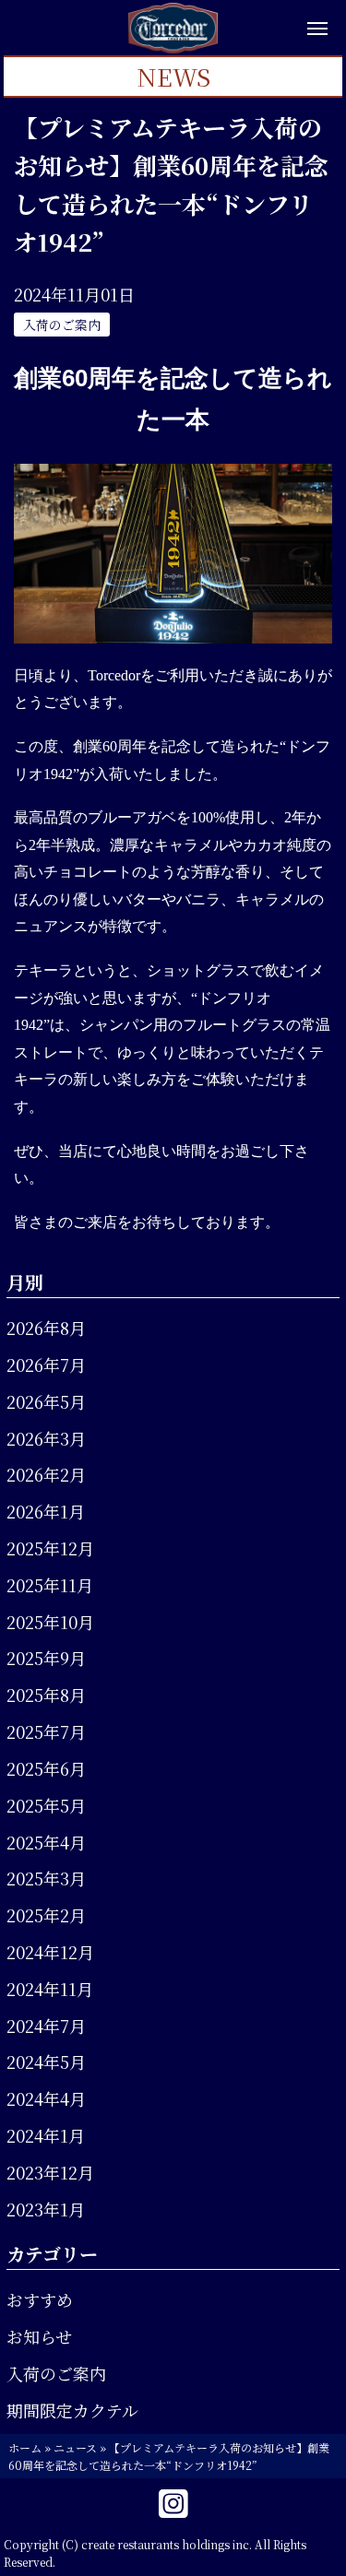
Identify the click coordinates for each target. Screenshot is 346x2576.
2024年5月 (46, 2062)
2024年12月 (50, 1952)
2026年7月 (46, 1365)
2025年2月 (46, 1915)
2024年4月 (46, 2098)
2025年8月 (46, 1695)
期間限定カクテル (72, 2410)
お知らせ (39, 2336)
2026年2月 (46, 1474)
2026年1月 (46, 1511)
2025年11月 (50, 1585)
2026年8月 (46, 1328)
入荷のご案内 (56, 2373)
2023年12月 (50, 2172)
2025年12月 (50, 1548)
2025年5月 (46, 1805)
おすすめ (40, 2299)
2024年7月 (46, 2026)
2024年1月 (46, 2135)
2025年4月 (46, 1842)
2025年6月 (46, 1768)
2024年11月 (50, 1989)
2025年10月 (50, 1622)
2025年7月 (46, 1731)
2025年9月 (46, 1658)
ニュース (75, 2447)
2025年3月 (46, 1878)
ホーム (25, 2447)
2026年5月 (46, 1401)
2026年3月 (46, 1438)
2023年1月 (46, 2209)
